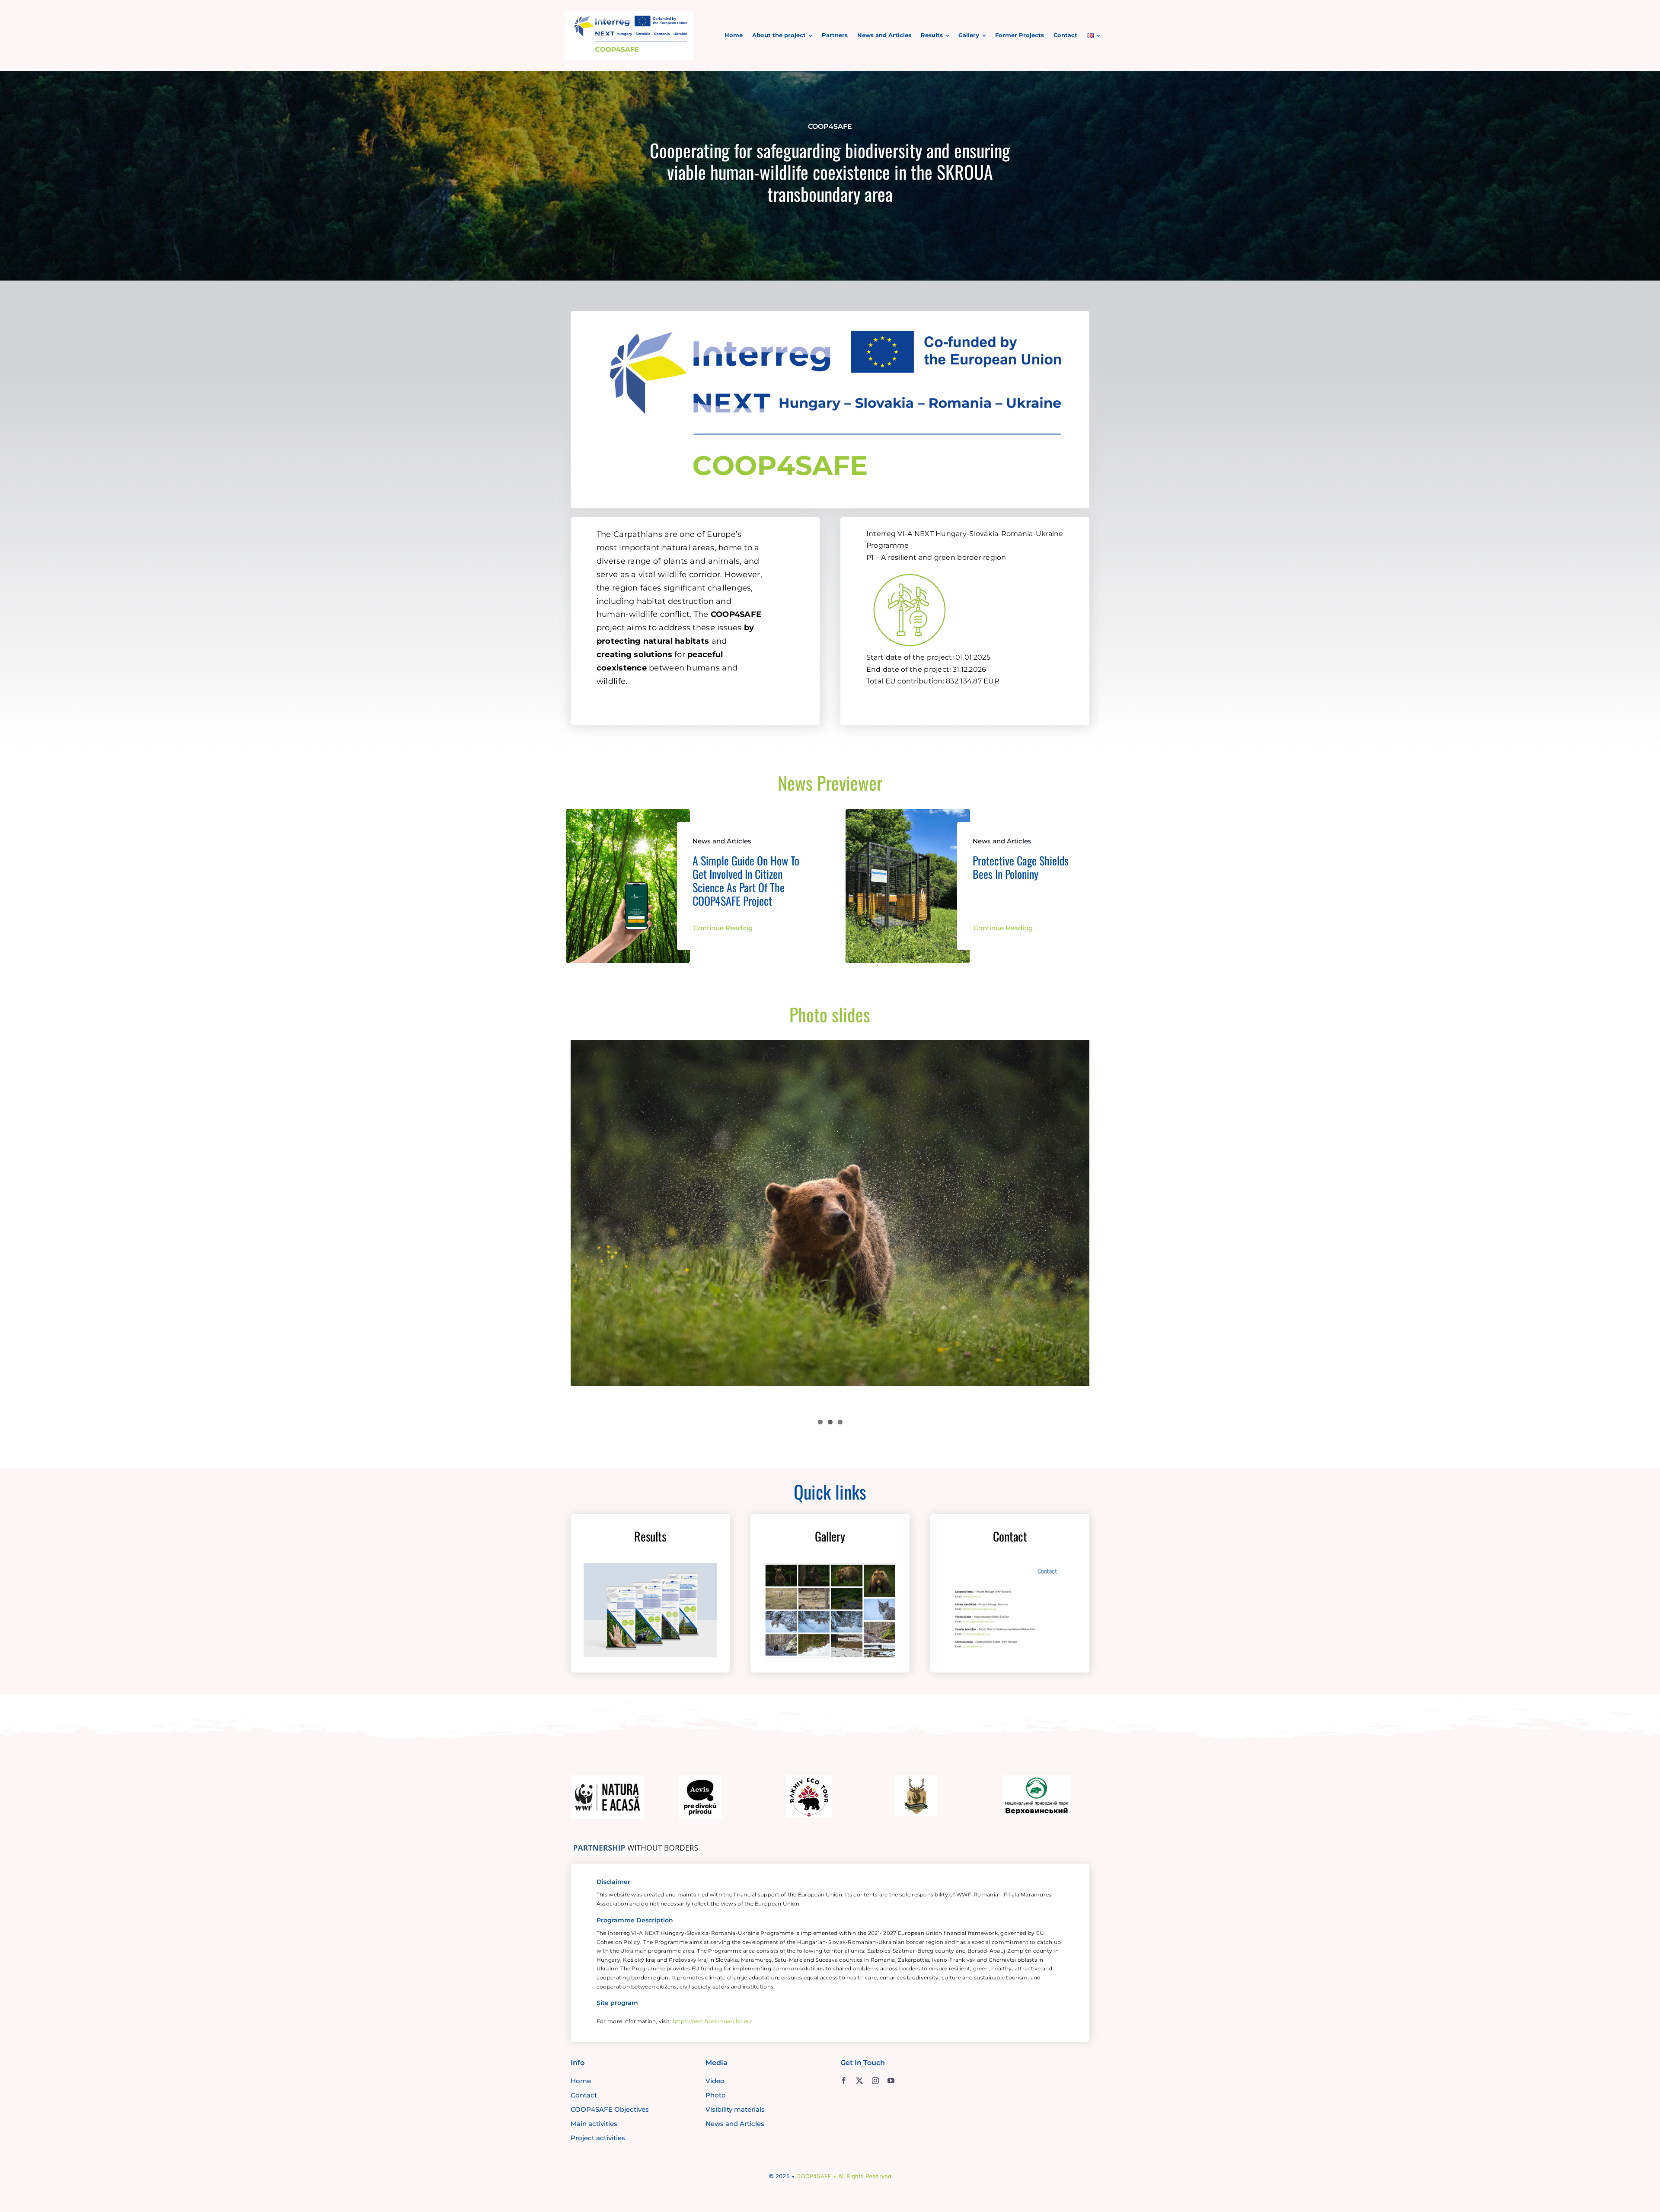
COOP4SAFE (814, 2176)
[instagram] (875, 2081)
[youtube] (891, 2081)
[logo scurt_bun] (629, 15)
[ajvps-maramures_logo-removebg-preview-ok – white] (916, 1779)
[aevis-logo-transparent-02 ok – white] (700, 1779)
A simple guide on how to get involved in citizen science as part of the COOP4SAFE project (746, 881)
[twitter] (859, 2081)
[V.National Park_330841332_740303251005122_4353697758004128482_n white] (1037, 1779)
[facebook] (844, 2081)
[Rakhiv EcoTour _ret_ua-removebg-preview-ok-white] (809, 1779)
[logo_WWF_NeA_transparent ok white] (607, 1779)
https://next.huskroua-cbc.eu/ (713, 2021)
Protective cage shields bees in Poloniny (1021, 867)
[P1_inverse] (910, 569)
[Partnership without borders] (635, 1844)
